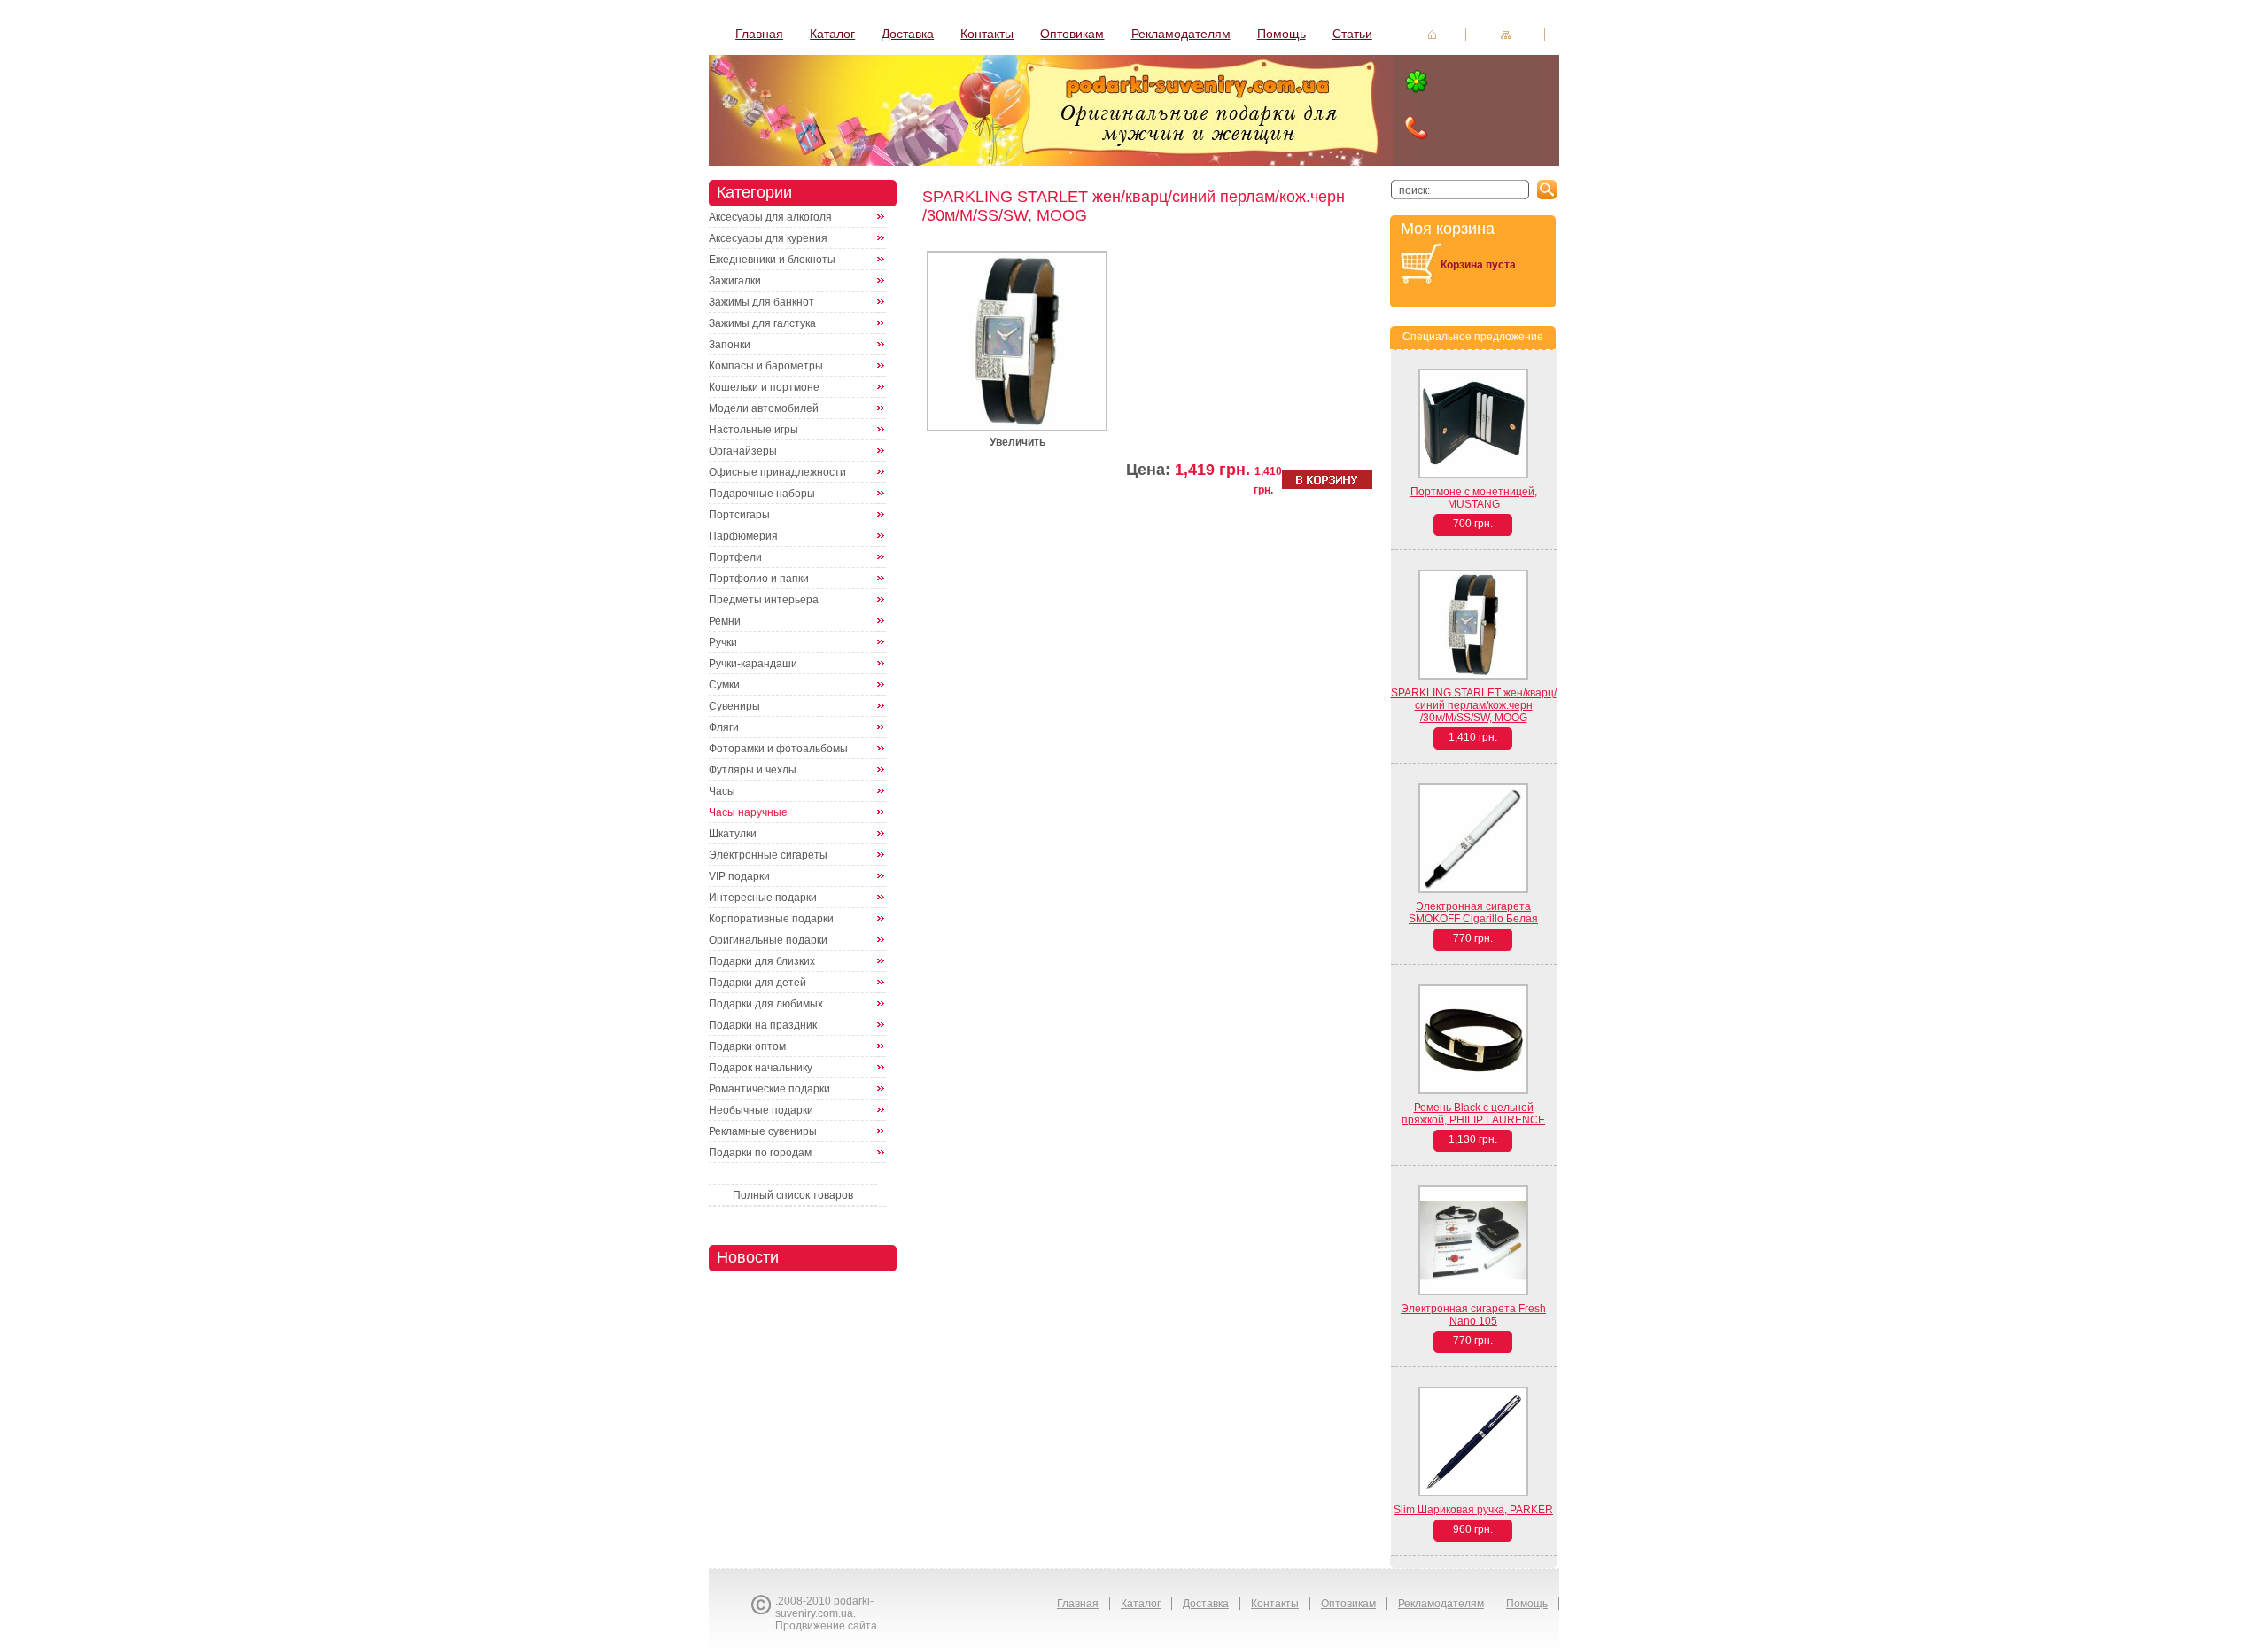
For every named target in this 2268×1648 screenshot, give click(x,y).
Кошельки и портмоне (764, 387)
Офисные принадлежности (777, 472)
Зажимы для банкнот (761, 302)
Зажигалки (735, 281)
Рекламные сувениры (763, 1131)
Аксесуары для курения (768, 238)
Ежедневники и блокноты (772, 260)
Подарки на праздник (763, 1025)
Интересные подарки (763, 898)
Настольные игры (753, 430)
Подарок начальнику (761, 1068)
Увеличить (1017, 442)
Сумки (724, 685)
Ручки (723, 642)
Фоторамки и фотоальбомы (778, 749)
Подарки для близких (762, 961)
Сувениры (734, 706)
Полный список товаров (793, 1195)
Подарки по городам (760, 1153)
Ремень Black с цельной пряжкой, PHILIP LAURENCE (1473, 1114)
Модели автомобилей (764, 408)
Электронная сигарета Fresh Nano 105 (1473, 1315)
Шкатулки (733, 834)
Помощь (1282, 34)
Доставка (908, 34)
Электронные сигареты (768, 855)
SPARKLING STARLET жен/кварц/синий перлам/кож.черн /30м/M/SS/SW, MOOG (1474, 705)
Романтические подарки (769, 1089)
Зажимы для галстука (762, 323)
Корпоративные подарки (771, 919)
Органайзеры (743, 451)
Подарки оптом (747, 1046)
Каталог (832, 34)
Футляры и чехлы (753, 770)
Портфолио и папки (759, 579)
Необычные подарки (761, 1110)
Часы (722, 791)
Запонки (730, 345)
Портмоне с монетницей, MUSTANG (1474, 498)
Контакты (987, 34)
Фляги (724, 727)
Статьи (1352, 34)
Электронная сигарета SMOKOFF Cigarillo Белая (1473, 913)
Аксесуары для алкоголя (770, 217)
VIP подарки (739, 876)
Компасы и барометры (766, 366)
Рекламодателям (1181, 34)
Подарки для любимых (766, 1004)
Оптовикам (1072, 34)
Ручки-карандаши (753, 664)
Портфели (735, 557)
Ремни (725, 621)
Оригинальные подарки (768, 940)
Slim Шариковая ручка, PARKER (1473, 1510)
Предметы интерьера (764, 600)
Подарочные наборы (762, 494)
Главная (759, 34)
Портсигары (739, 515)
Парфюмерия (743, 536)
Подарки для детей (757, 983)
